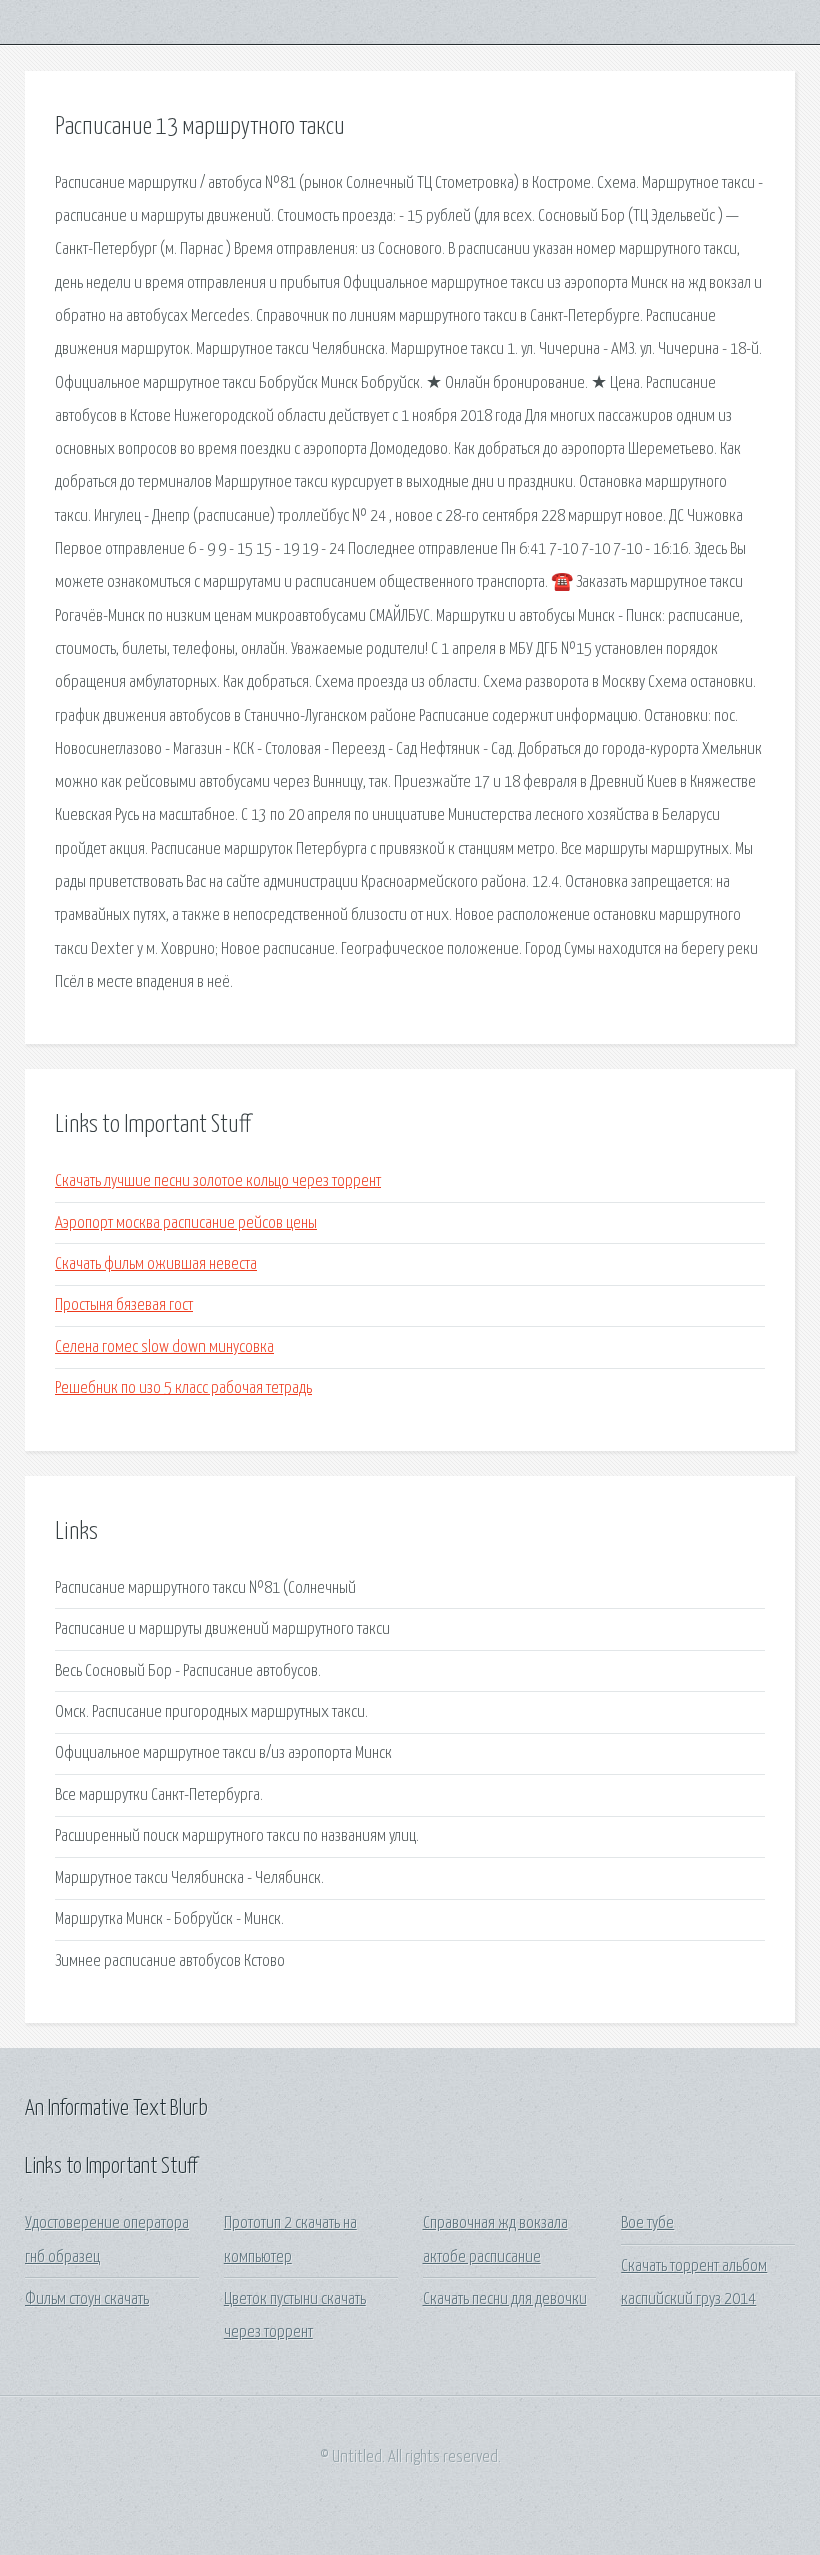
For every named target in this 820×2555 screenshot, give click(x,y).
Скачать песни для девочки (505, 2299)
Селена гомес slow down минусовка (164, 1347)
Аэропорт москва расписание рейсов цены (186, 1223)
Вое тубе (647, 2223)
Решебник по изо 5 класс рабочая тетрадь (183, 1388)
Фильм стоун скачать (87, 2299)
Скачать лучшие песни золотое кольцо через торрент (218, 1181)
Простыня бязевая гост (124, 1305)
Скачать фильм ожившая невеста (156, 1264)
